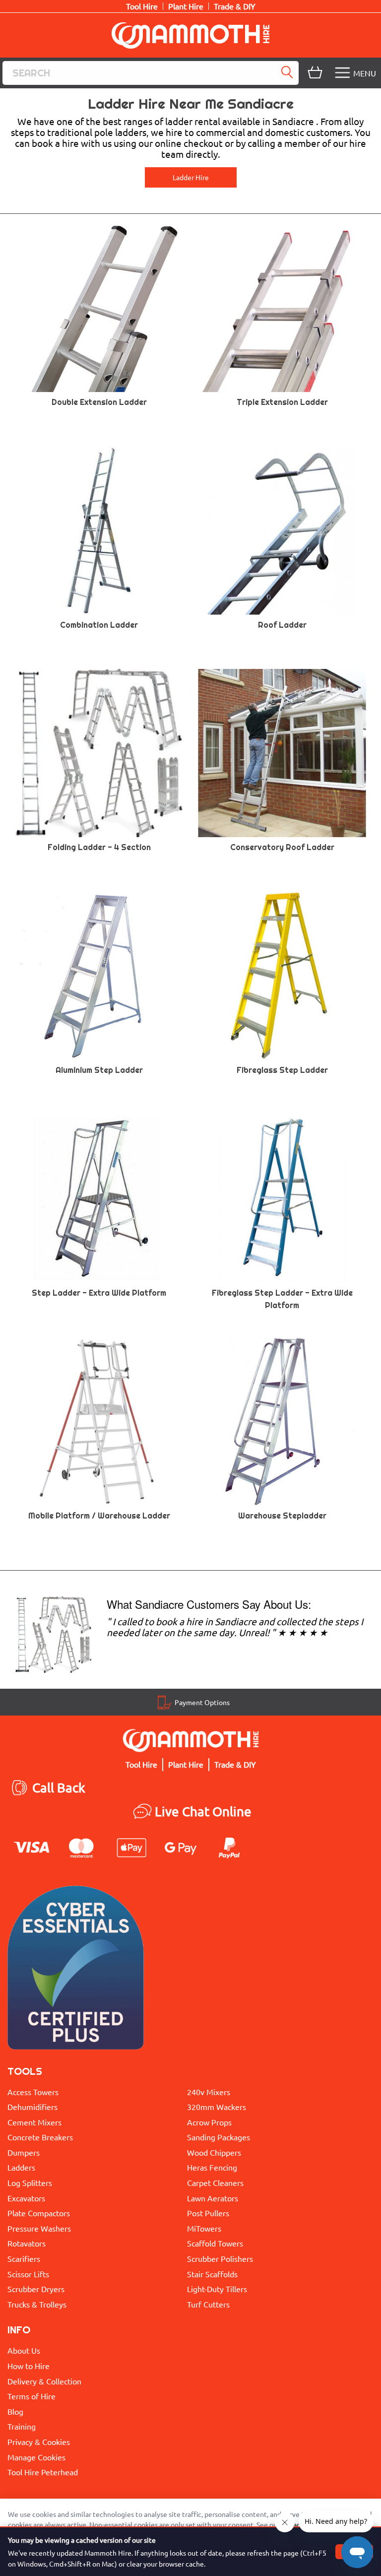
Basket (314, 73)
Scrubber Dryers (36, 2289)
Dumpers (24, 2152)
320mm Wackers (217, 2107)
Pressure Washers (39, 2228)
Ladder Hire (191, 177)
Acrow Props (209, 2122)
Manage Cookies (36, 2457)
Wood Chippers (214, 2152)
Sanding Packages (219, 2137)
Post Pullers (208, 2213)
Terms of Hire (32, 2396)
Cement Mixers (34, 2122)
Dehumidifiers (32, 2107)
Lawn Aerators (213, 2198)
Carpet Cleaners (215, 2182)
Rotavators (27, 2243)
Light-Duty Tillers (217, 2289)
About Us (24, 2350)
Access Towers (33, 2092)
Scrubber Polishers (220, 2258)
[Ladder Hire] (53, 1633)
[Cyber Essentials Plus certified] (76, 1970)
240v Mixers (209, 2092)
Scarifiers (24, 2258)
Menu (365, 73)
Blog (15, 2411)
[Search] (289, 73)
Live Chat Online (203, 1812)
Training (22, 2426)
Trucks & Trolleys (37, 2304)
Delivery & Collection (44, 2381)
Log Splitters (30, 2182)
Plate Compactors (39, 2213)
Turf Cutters (208, 2304)
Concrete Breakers (40, 2137)
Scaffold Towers (215, 2243)
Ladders (21, 2167)
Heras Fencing (212, 2167)
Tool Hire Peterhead (43, 2472)
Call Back (59, 1788)
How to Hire (29, 2366)
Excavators (26, 2198)
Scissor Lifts (28, 2274)
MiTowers (204, 2228)
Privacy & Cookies (39, 2442)
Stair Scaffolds (212, 2274)
